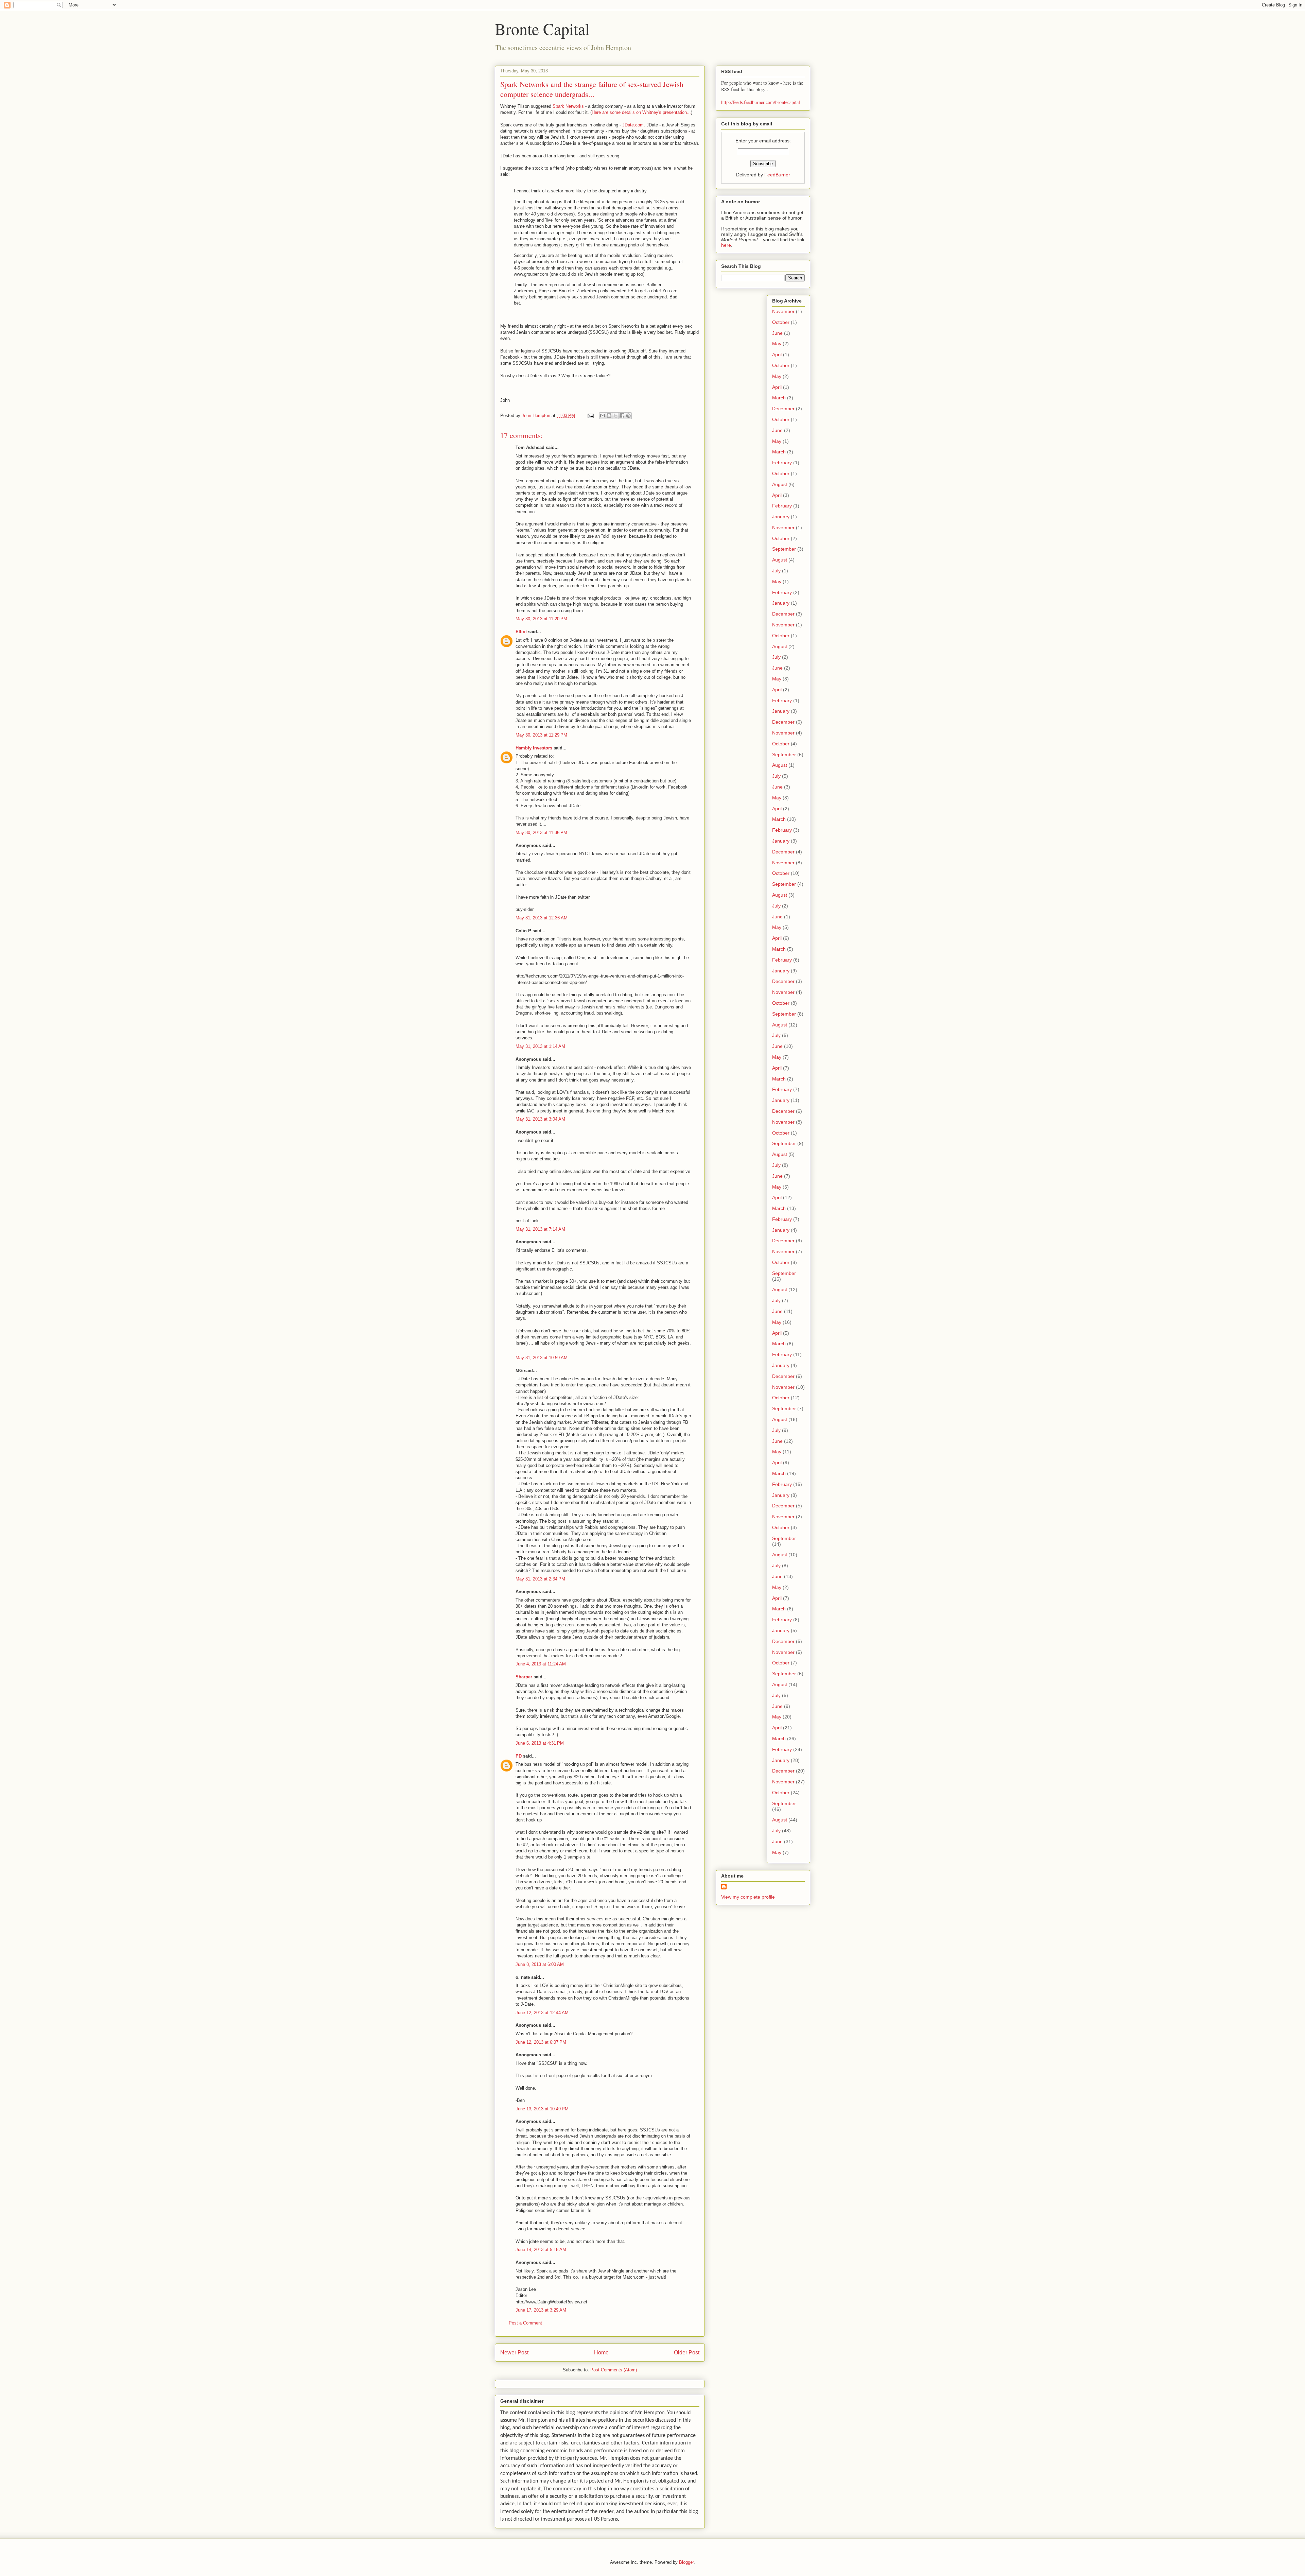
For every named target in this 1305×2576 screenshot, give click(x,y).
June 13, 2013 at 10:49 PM (542, 2109)
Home (601, 2353)
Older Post (687, 2353)
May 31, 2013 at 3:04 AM (540, 1119)
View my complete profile (748, 1897)
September (784, 549)
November (783, 311)
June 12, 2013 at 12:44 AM (542, 2013)
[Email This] (603, 416)
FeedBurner (777, 175)
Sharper (524, 1677)
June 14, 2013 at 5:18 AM (541, 2250)
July (776, 571)
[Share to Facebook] (622, 416)
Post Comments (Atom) (614, 2370)
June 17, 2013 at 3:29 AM (541, 2310)
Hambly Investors (534, 748)
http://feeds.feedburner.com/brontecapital (761, 102)
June (777, 333)
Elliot (521, 632)
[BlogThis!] (609, 416)
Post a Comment (525, 2323)
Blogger (686, 2562)
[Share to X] (615, 416)
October (781, 322)
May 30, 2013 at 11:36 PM (541, 833)
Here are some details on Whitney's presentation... (641, 112)
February (782, 463)
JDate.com (633, 125)
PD (519, 1756)
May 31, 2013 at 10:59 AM (542, 1358)
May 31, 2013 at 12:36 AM (542, 918)
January (781, 517)
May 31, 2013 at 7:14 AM (540, 1229)
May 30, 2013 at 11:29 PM (541, 735)
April (777, 355)
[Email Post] (590, 416)
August (780, 484)
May (777, 344)
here (726, 245)
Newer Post (514, 2353)
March (779, 398)
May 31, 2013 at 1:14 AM (540, 1046)
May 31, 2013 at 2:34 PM (540, 1579)
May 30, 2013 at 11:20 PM (541, 619)
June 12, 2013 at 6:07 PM (541, 2042)
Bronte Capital (542, 29)
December (783, 409)
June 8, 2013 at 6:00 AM (540, 1964)
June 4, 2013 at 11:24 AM (541, 1664)
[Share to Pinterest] (628, 416)
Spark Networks (568, 106)
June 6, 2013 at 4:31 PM (540, 1743)
